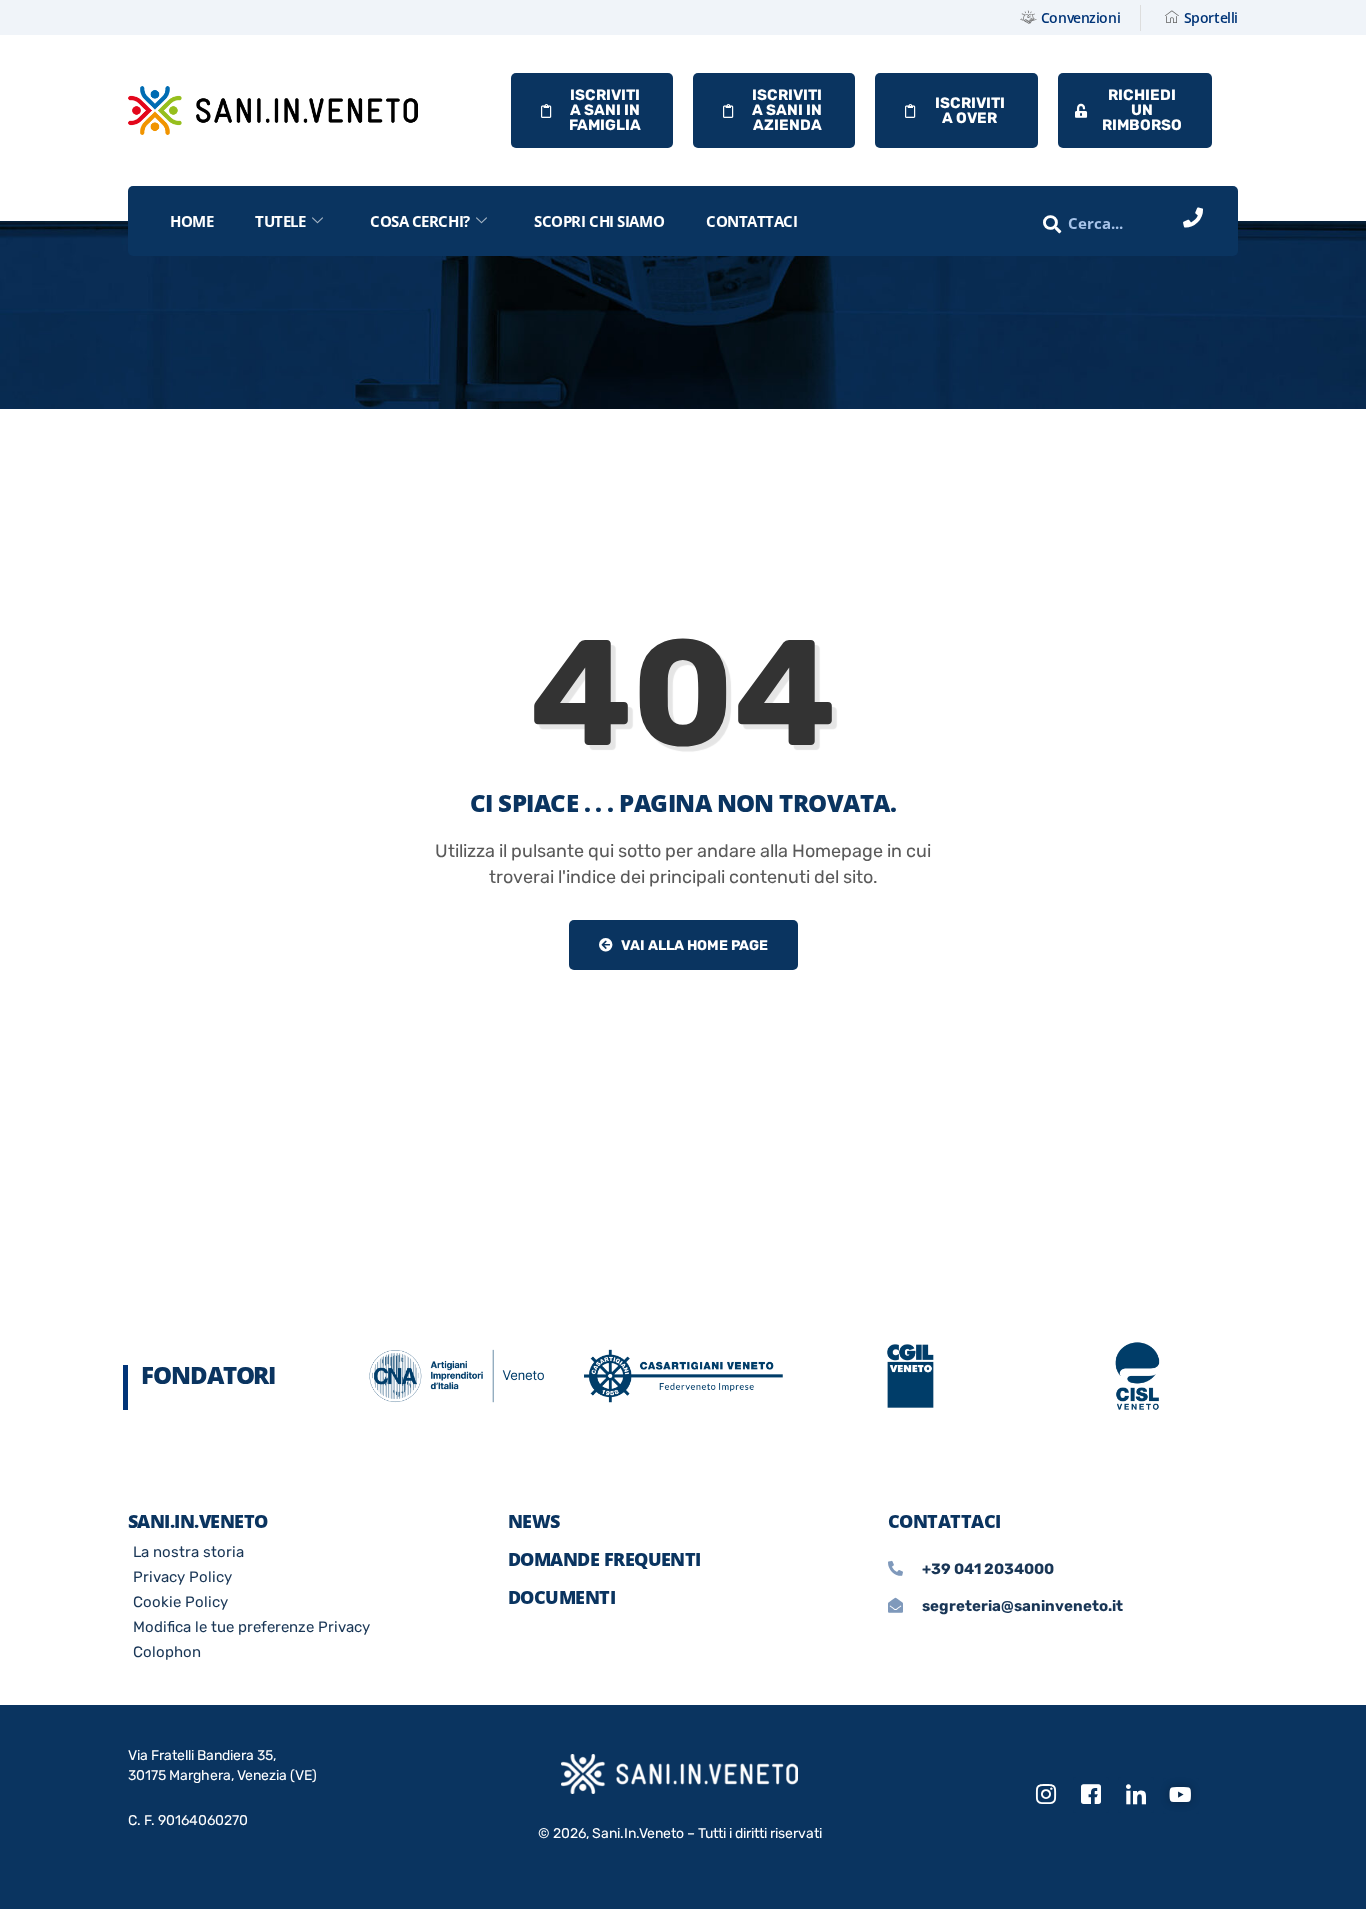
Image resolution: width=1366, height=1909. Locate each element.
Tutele (280, 221)
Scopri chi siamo (599, 221)
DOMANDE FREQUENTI (604, 1559)
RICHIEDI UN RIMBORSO (1142, 110)
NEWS (534, 1521)
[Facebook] (1091, 1795)
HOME (191, 221)
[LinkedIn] (1136, 1795)
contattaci (752, 221)
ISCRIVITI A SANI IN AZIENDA (787, 110)
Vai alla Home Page (693, 945)
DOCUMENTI (561, 1597)
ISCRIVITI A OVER (970, 110)
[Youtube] (1181, 1796)
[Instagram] (1046, 1795)
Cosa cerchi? (420, 221)
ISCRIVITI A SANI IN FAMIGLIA (605, 110)
